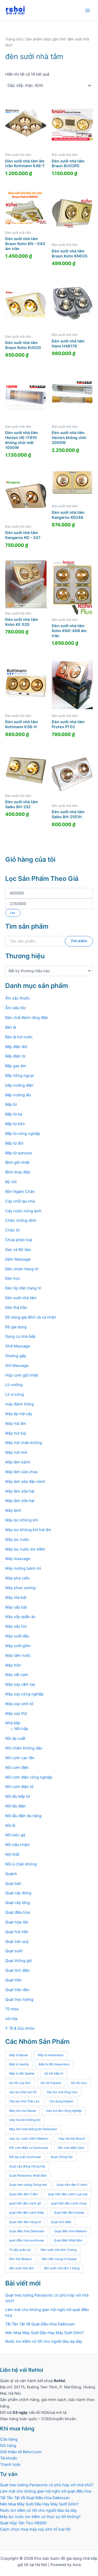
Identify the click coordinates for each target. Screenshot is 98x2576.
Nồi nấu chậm (18, 1845)
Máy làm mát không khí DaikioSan (33, 2129)
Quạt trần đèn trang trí (25, 2222)
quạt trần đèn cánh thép (27, 2213)
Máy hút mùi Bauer (23, 2111)
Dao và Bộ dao (18, 1250)
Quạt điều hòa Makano (71, 2231)
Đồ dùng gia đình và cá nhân (31, 1317)
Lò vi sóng (15, 1394)
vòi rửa (11, 2019)
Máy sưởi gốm (18, 1646)
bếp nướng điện (19, 1085)
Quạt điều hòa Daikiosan (27, 2231)
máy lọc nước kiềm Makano (29, 2139)
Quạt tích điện (18, 1970)
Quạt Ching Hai (62, 2157)
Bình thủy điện (18, 1172)
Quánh (11, 1874)
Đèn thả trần (16, 1308)
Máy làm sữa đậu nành (25, 1482)
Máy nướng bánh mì (23, 1568)
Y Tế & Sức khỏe (20, 2028)
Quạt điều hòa (18, 1912)
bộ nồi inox (79, 2083)
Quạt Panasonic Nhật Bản (28, 2176)
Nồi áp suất (15, 1738)
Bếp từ (11, 1104)
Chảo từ (12, 1230)
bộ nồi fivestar (51, 2083)
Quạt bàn (13, 1884)
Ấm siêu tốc (16, 1008)
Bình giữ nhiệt (17, 1162)
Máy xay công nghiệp (24, 1694)
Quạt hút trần (17, 1932)
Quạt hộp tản (17, 1922)
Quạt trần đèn (17, 1990)
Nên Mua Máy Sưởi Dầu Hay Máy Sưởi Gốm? (44, 2333)
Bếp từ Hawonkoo (51, 2055)
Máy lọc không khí (22, 1520)
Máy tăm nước (18, 1655)
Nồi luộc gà (15, 1835)
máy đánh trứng (19, 1404)
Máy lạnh (13, 1510)
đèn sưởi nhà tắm (22, 2268)
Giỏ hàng (8, 2446)
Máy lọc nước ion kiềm (25, 1549)
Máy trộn (13, 1665)
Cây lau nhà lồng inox (62, 2092)
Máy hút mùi (16, 1452)
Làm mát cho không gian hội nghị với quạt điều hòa (46, 2491)
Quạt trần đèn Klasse (69, 2213)
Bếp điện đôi (16, 1047)
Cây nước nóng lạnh (23, 1211)
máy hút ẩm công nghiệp (64, 2111)
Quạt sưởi (14, 1951)
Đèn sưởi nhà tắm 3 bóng (59, 2250)
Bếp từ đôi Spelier (22, 2074)
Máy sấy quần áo (20, 1617)
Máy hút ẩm (16, 1424)
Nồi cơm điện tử (19, 1787)
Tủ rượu (12, 2009)
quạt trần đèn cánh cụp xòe (68, 2194)
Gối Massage (17, 1366)
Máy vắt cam (17, 1675)
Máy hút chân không (24, 1443)
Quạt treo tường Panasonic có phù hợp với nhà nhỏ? (47, 2485)
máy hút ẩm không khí (25, 2120)
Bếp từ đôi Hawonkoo (54, 2064)
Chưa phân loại (19, 1240)
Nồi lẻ (10, 1826)
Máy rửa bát (16, 1598)
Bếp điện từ (15, 1056)
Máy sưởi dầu (17, 1636)
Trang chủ (14, 39)
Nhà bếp (13, 1723)
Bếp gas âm (16, 1066)
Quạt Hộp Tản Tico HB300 (24, 2523)
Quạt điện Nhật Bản (68, 2240)
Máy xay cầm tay (20, 1684)
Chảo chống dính (21, 1220)
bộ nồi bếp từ (54, 2074)
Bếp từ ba (14, 1114)
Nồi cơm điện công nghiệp (29, 1777)
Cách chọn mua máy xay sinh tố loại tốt (35, 2529)
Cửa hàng (9, 2439)
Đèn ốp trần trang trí (23, 1288)
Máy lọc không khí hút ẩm (28, 1530)
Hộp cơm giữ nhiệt (22, 1375)
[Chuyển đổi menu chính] (88, 10)
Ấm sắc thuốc (18, 998)
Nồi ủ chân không (21, 1864)
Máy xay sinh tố (19, 1704)
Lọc (13, 913)
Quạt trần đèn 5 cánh (72, 2185)
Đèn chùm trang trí (22, 1269)
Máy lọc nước (17, 1540)
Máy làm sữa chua (21, 1472)
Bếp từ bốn (15, 1124)
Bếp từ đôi (14, 1143)
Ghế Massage (18, 1346)
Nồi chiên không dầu (24, 1748)
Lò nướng (14, 1385)
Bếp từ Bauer (19, 2055)
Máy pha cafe (17, 1578)
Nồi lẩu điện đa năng (23, 1816)
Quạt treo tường (19, 2000)
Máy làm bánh (18, 1462)
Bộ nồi (11, 1182)
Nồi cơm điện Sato (71, 2148)
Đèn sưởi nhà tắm (21, 1298)
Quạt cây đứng (18, 1893)
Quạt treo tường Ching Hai (28, 2185)
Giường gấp (16, 1356)
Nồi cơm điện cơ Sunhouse (28, 2148)
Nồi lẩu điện (16, 1806)
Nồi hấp (21, 1729)
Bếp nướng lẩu (18, 1095)
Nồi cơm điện (17, 1768)
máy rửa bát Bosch (72, 2139)
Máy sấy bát (16, 1607)
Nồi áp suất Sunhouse (25, 2157)
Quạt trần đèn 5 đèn (24, 2194)
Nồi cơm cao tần (20, 1758)
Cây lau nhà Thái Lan (24, 2101)
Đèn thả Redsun (21, 2259)
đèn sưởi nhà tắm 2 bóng (62, 2268)
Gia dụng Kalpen (61, 2101)
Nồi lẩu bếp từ (18, 1796)
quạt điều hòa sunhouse (27, 2240)
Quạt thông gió (19, 1961)
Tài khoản (9, 2458)
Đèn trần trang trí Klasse (59, 2259)
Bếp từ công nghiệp (23, 1134)
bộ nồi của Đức (20, 2083)
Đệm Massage (18, 1259)
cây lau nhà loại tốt (23, 2092)
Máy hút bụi (16, 1433)
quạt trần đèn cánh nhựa (69, 2203)
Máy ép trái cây (19, 1414)
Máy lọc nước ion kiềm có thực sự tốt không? (40, 2517)
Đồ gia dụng (16, 1327)
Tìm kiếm (79, 941)
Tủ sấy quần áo (20, 2250)
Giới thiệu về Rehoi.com (21, 2452)
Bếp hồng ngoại (19, 1076)
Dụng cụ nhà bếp (20, 1336)
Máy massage (18, 1559)
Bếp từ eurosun (19, 1153)
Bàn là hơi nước (19, 1037)
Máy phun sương (20, 1588)
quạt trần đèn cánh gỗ (25, 2203)
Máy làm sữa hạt (20, 1491)
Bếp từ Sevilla (19, 2064)
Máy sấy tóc (16, 1626)
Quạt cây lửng (18, 1903)
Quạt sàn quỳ (17, 1942)
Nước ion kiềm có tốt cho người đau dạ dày (44, 2341)
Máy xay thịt (16, 1713)
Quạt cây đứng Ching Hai (27, 2166)
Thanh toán (10, 2464)
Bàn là (11, 1027)
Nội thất (12, 1854)
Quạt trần (13, 1980)
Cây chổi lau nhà (20, 1201)
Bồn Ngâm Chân (20, 1192)
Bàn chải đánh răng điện (27, 1018)
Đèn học (13, 1278)
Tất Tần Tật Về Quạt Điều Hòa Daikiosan (40, 2324)
